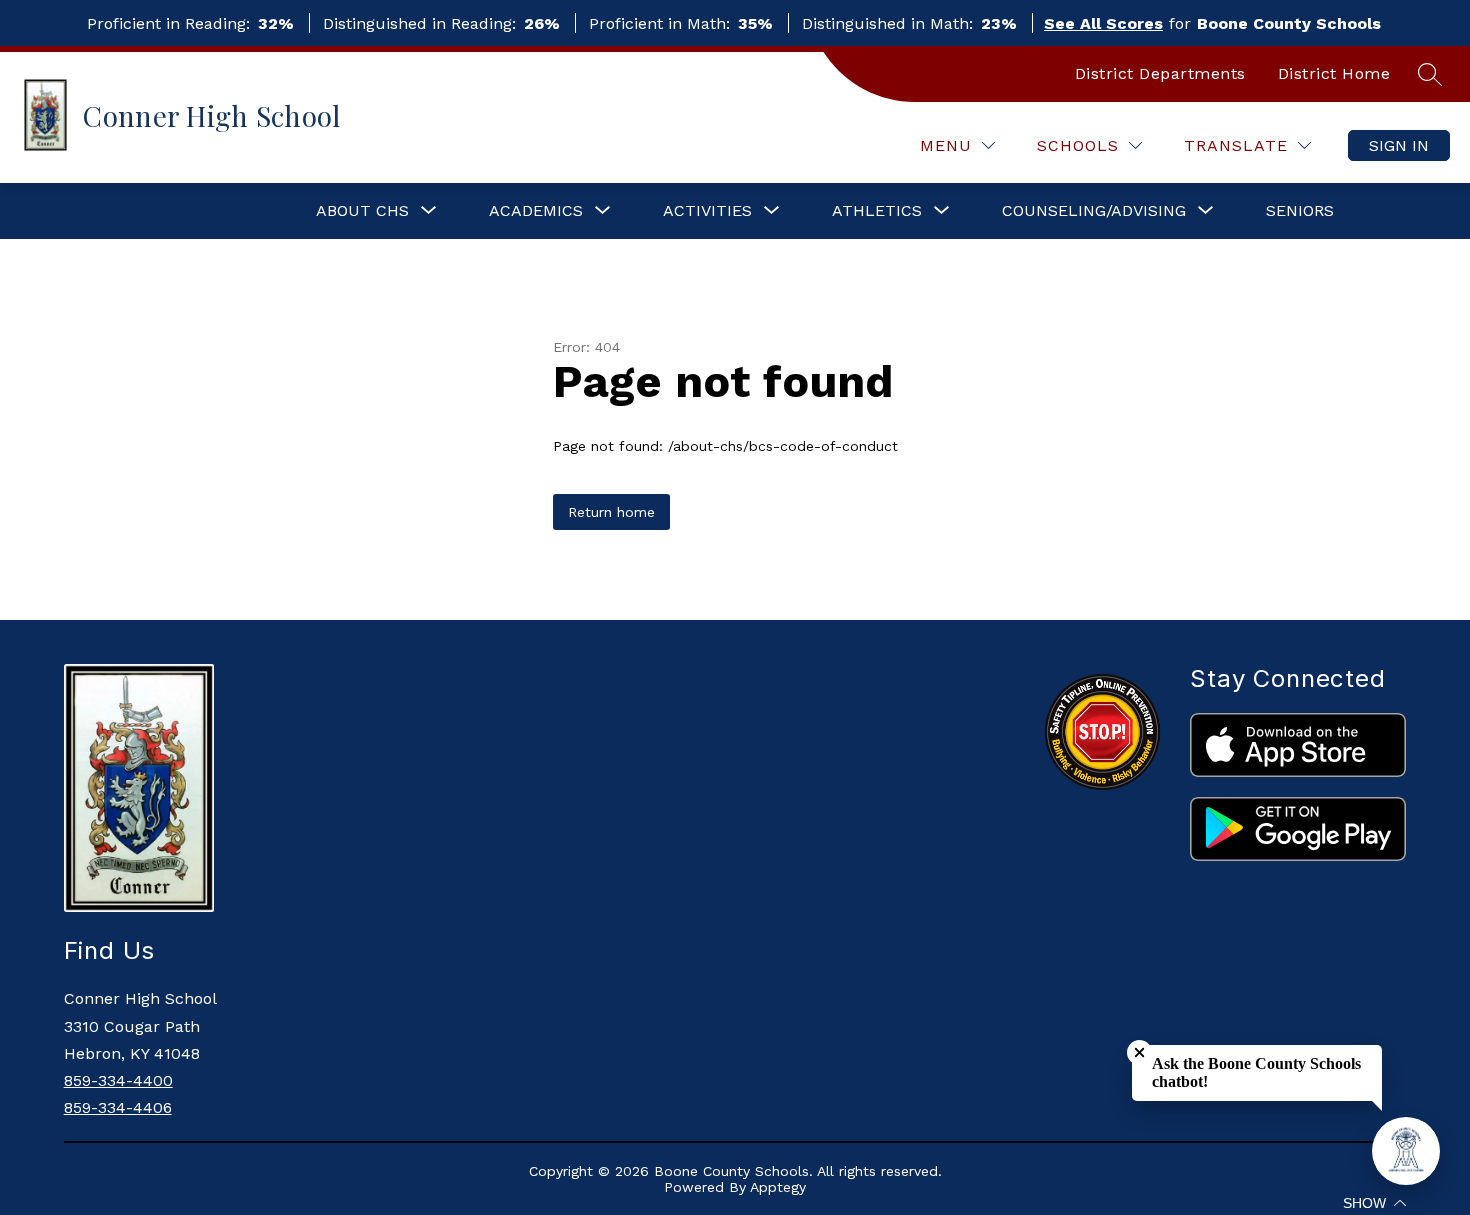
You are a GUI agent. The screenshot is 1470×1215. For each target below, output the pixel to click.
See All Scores (1103, 23)
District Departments (1160, 73)
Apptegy (778, 1187)
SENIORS (1300, 210)
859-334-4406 (118, 1107)
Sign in (1399, 145)
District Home (1334, 73)
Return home (611, 512)
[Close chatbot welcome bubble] (1139, 1052)
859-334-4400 (118, 1080)
